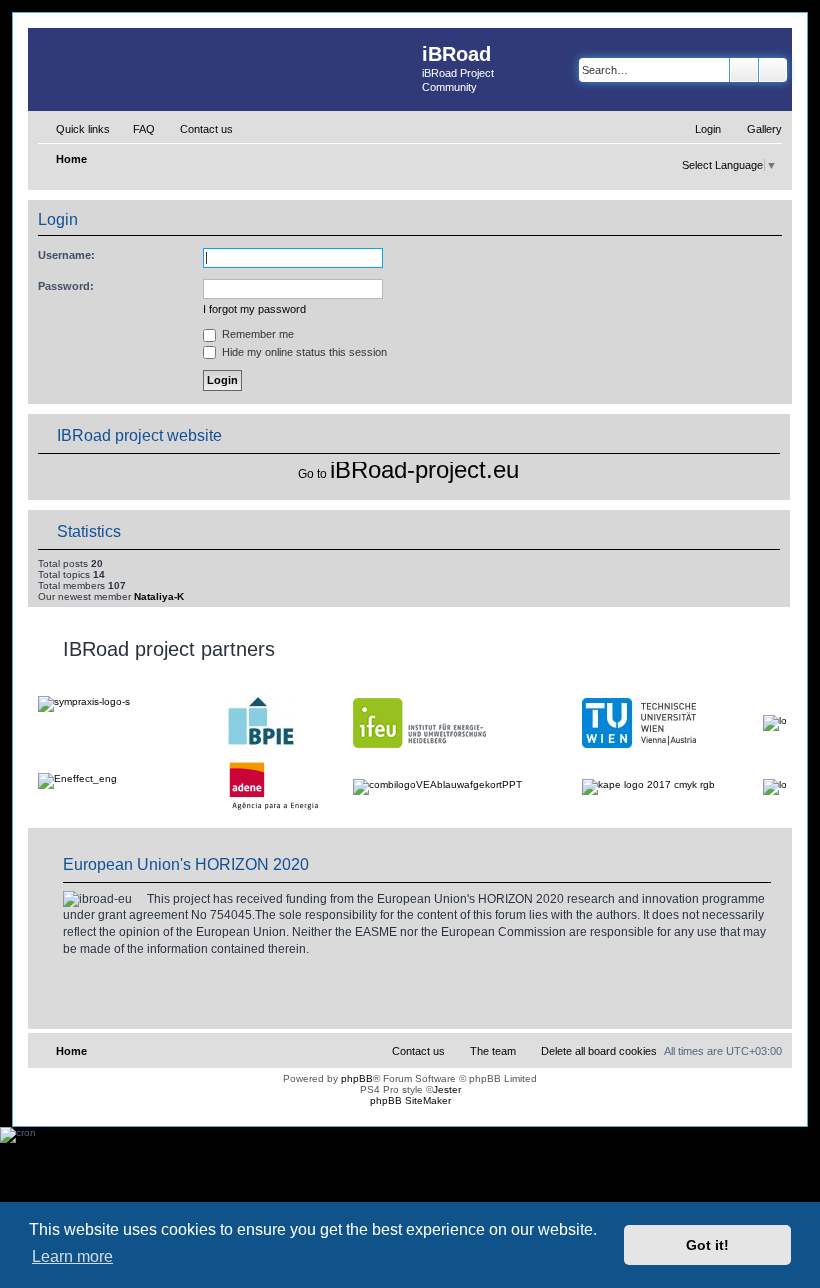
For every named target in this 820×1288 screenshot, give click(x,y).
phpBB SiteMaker (410, 1100)
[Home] (225, 68)
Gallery (764, 129)
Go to (312, 474)
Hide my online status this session (303, 352)
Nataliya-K (159, 596)
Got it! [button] (707, 1245)
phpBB (357, 1078)
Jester (447, 1089)
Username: (66, 255)
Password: (66, 286)
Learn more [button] (72, 1256)
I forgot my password (254, 309)
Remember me (256, 334)
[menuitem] (135, 129)
